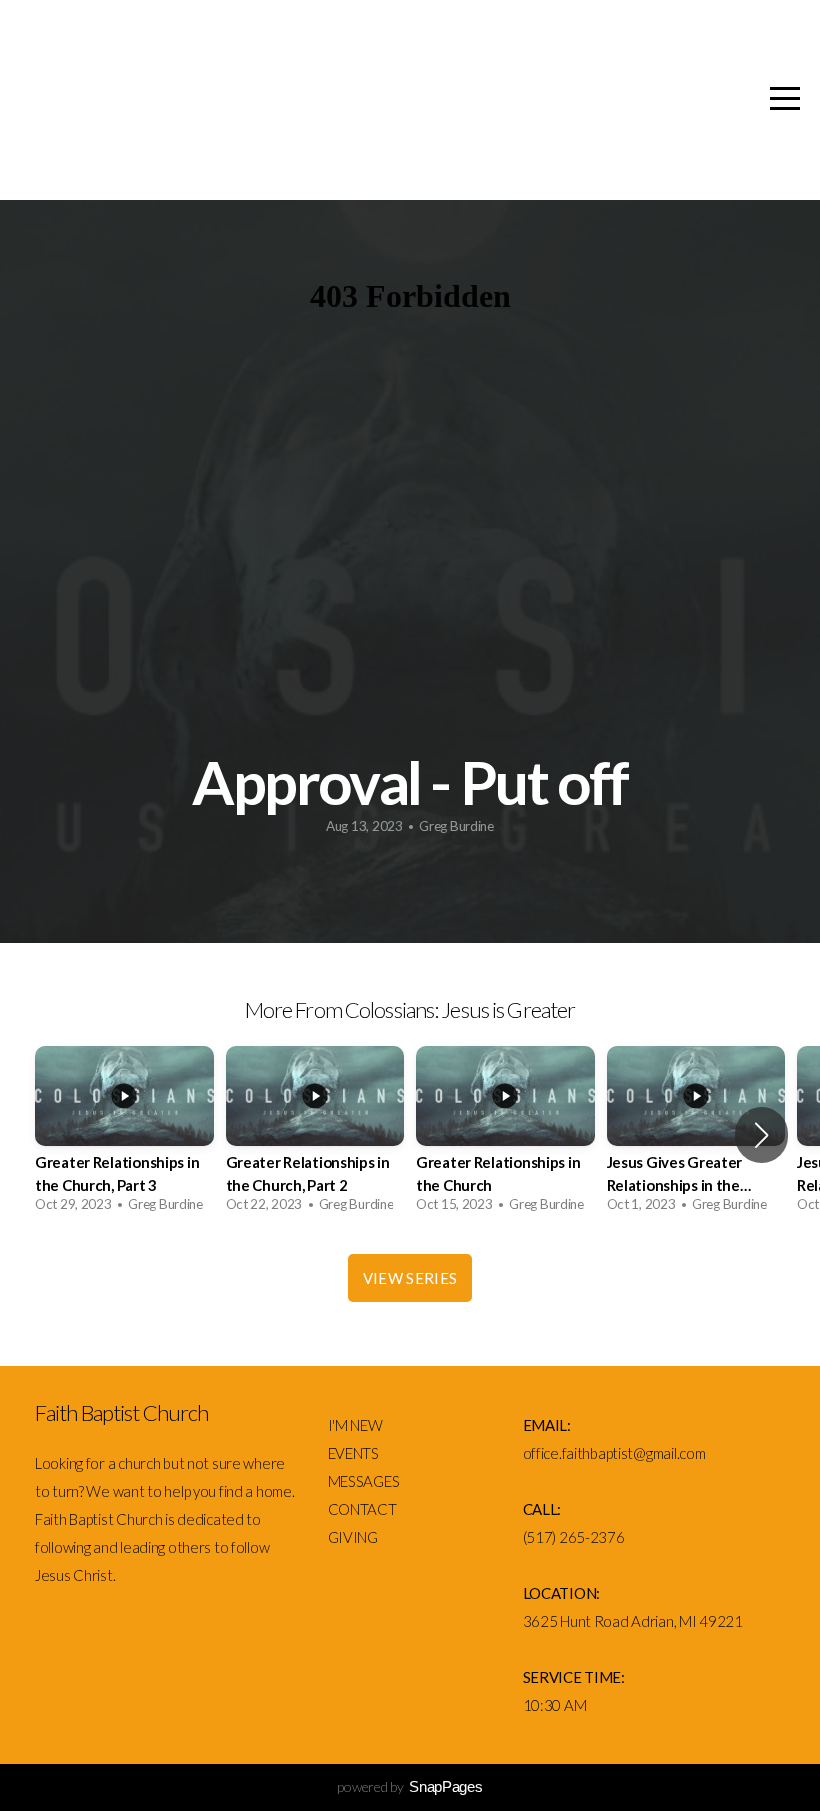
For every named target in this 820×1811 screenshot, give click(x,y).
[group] (124, 1135)
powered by (409, 1786)
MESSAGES (365, 1481)
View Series (410, 1278)
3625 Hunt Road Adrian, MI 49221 (633, 1621)
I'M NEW (357, 1425)
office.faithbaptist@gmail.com (614, 1453)
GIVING (353, 1537)
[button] (761, 1135)
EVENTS (353, 1453)
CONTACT (362, 1509)
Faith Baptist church (310, 102)
